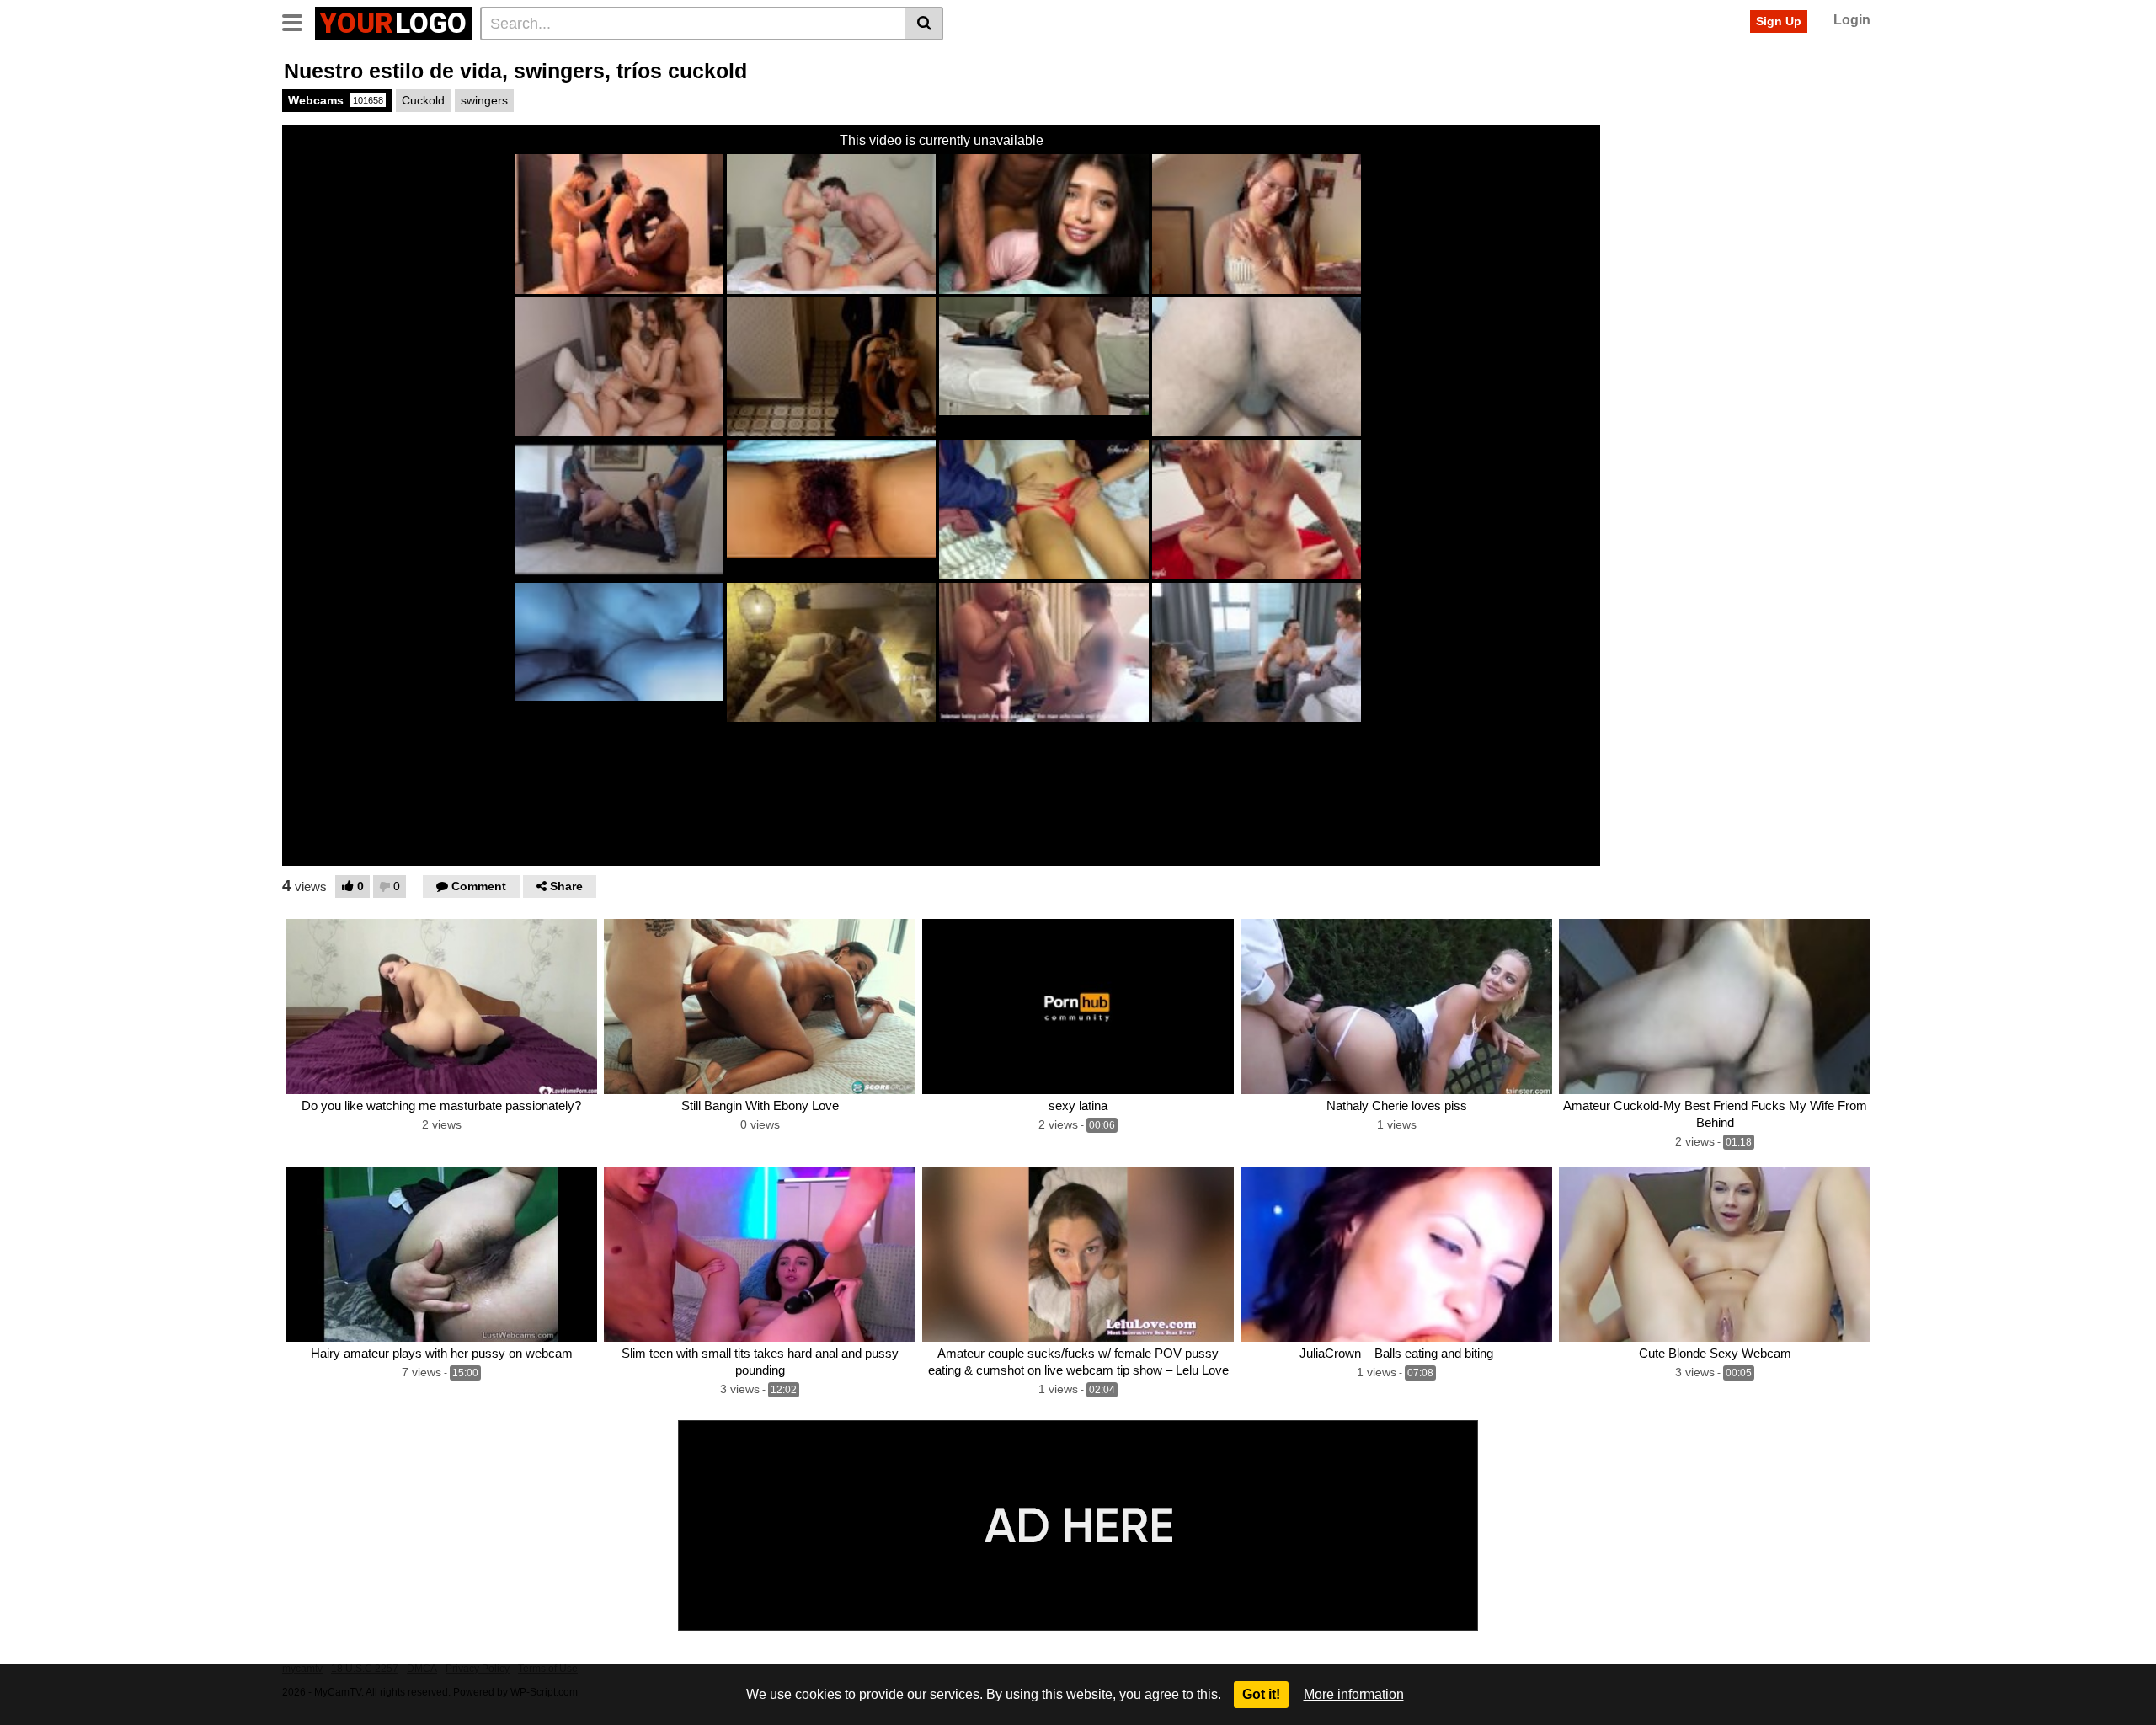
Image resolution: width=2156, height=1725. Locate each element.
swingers (484, 100)
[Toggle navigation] (299, 21)
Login (1852, 20)
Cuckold (423, 100)
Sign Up (1779, 21)
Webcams (336, 100)
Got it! (1261, 1694)
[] (924, 24)
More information (1354, 1694)
